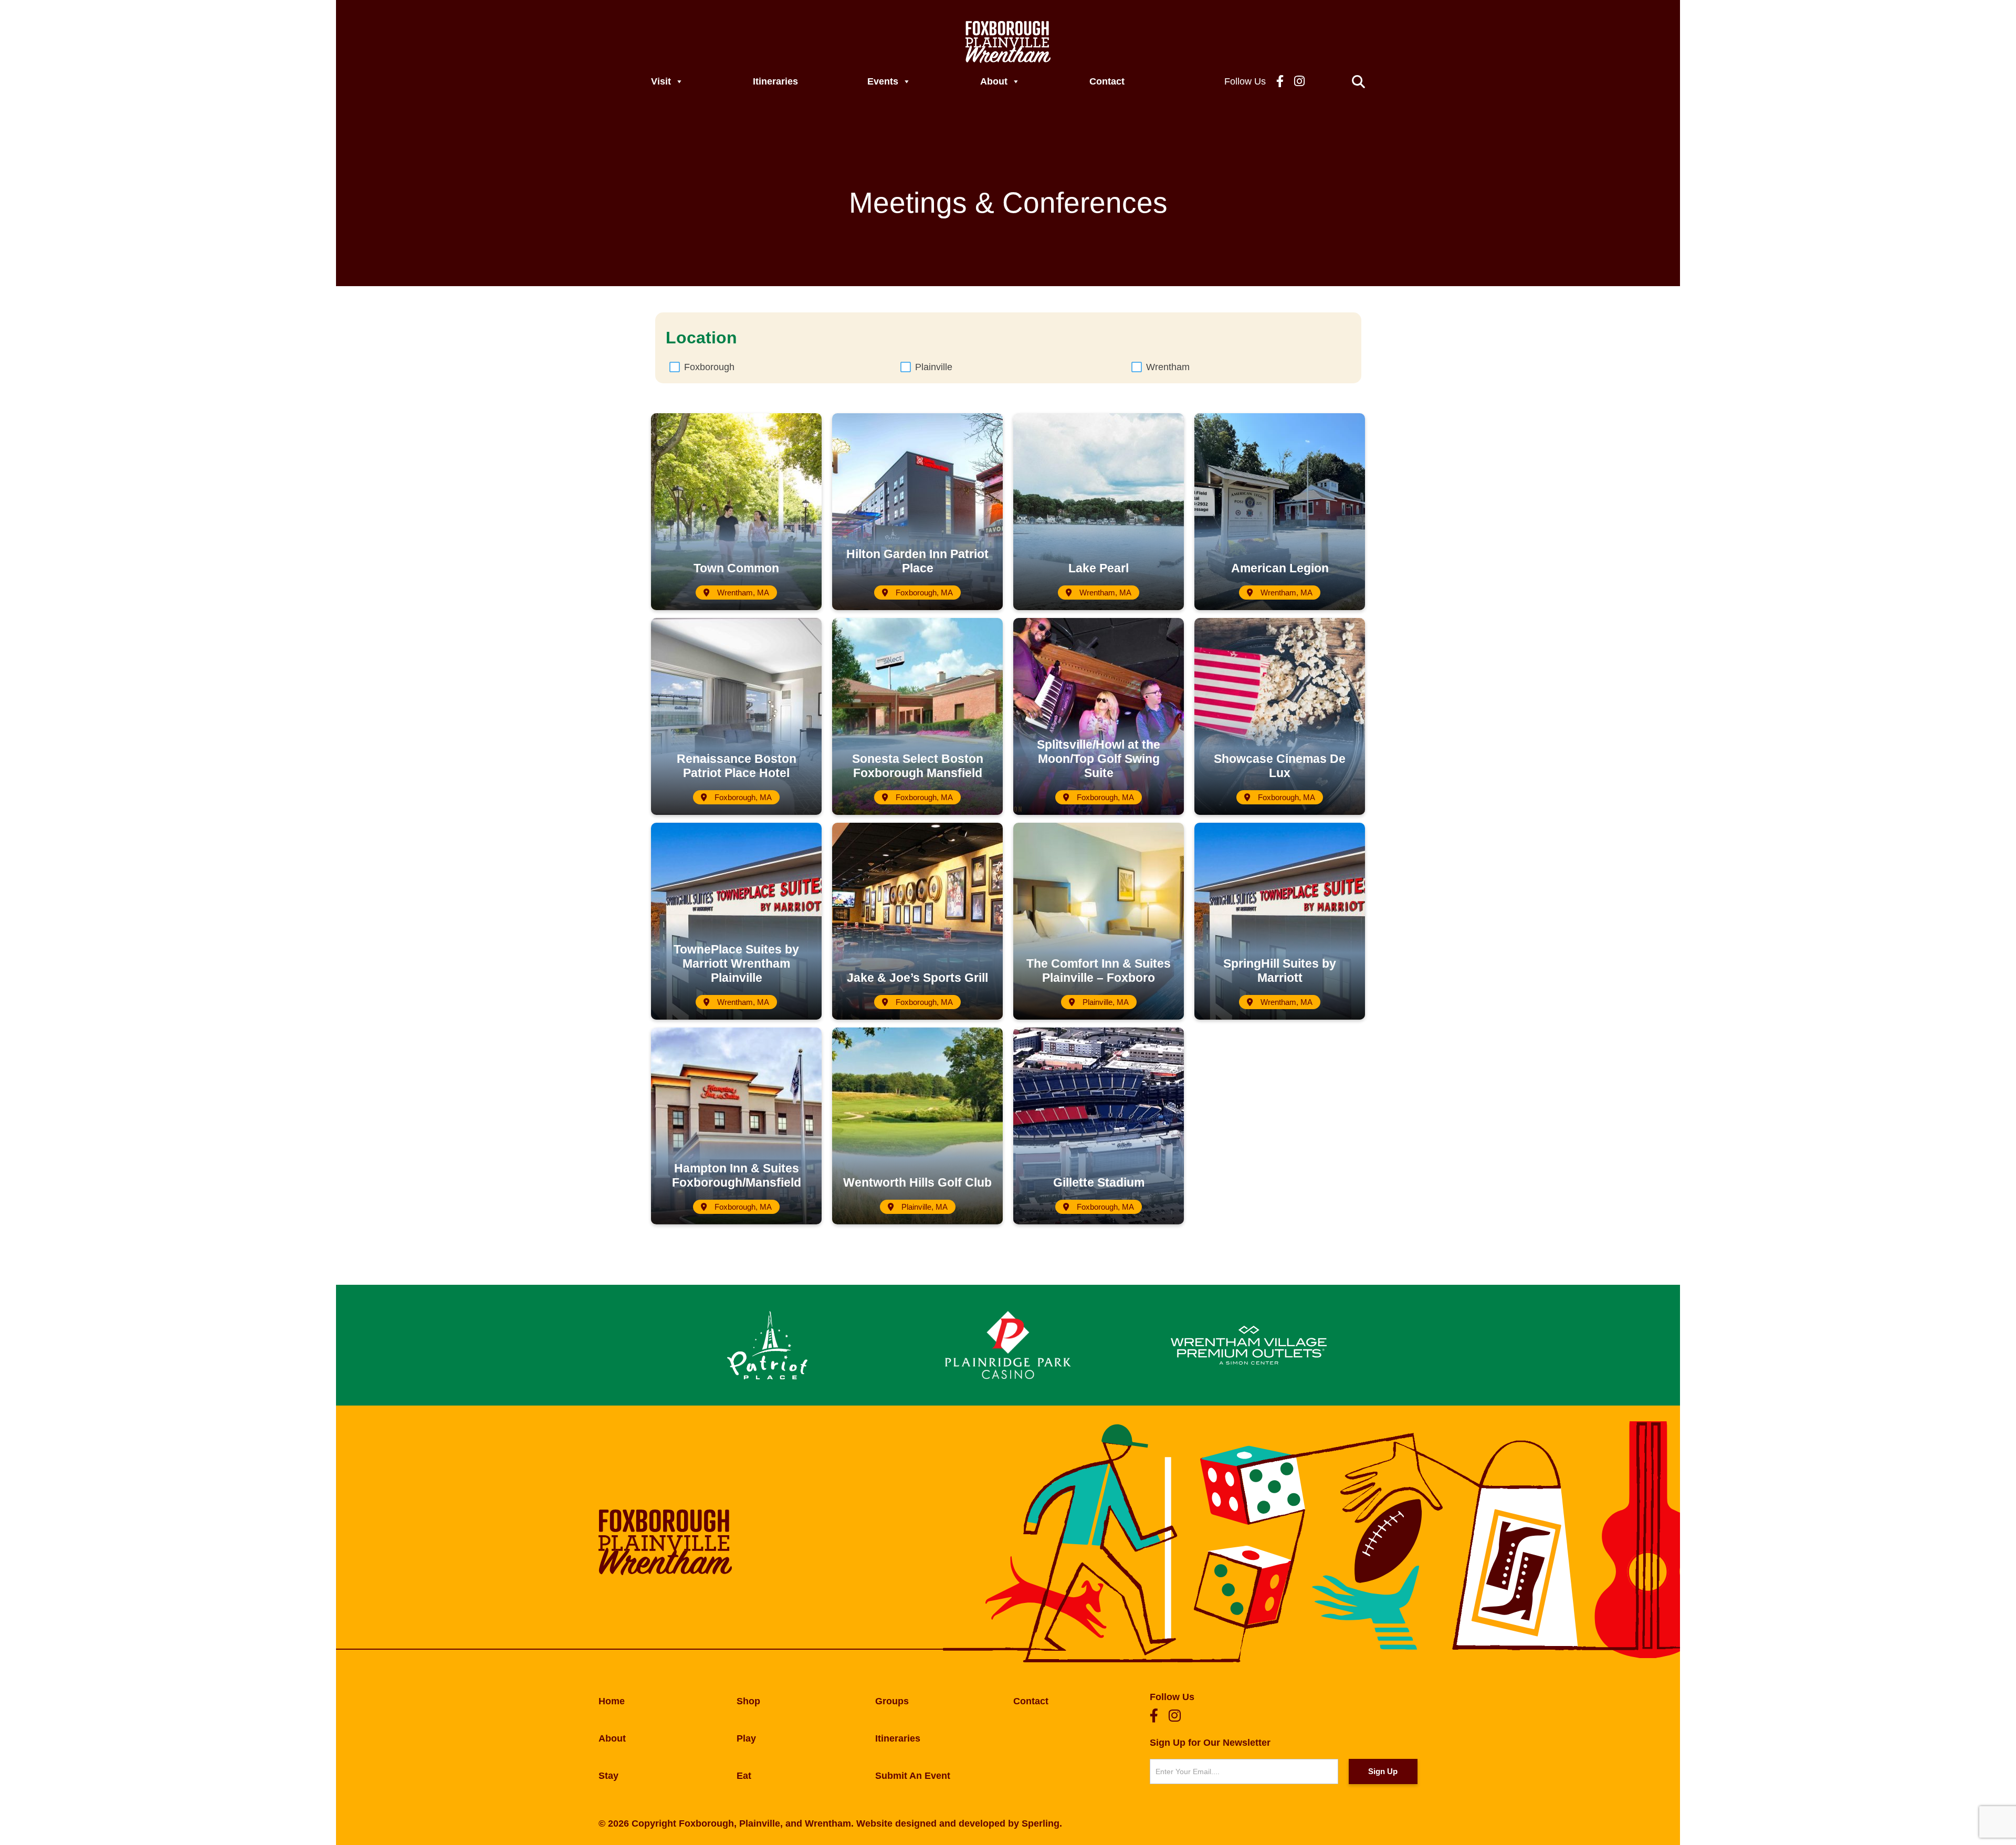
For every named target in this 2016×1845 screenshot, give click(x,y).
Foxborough (709, 367)
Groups (892, 1701)
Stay (608, 1776)
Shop (748, 1701)
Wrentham (1168, 367)
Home (612, 1701)
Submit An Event (913, 1776)
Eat (744, 1776)
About (994, 81)
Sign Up (1383, 1771)
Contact (1107, 81)
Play (746, 1738)
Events (883, 81)
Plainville (934, 367)
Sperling (1041, 1823)
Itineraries (775, 81)
